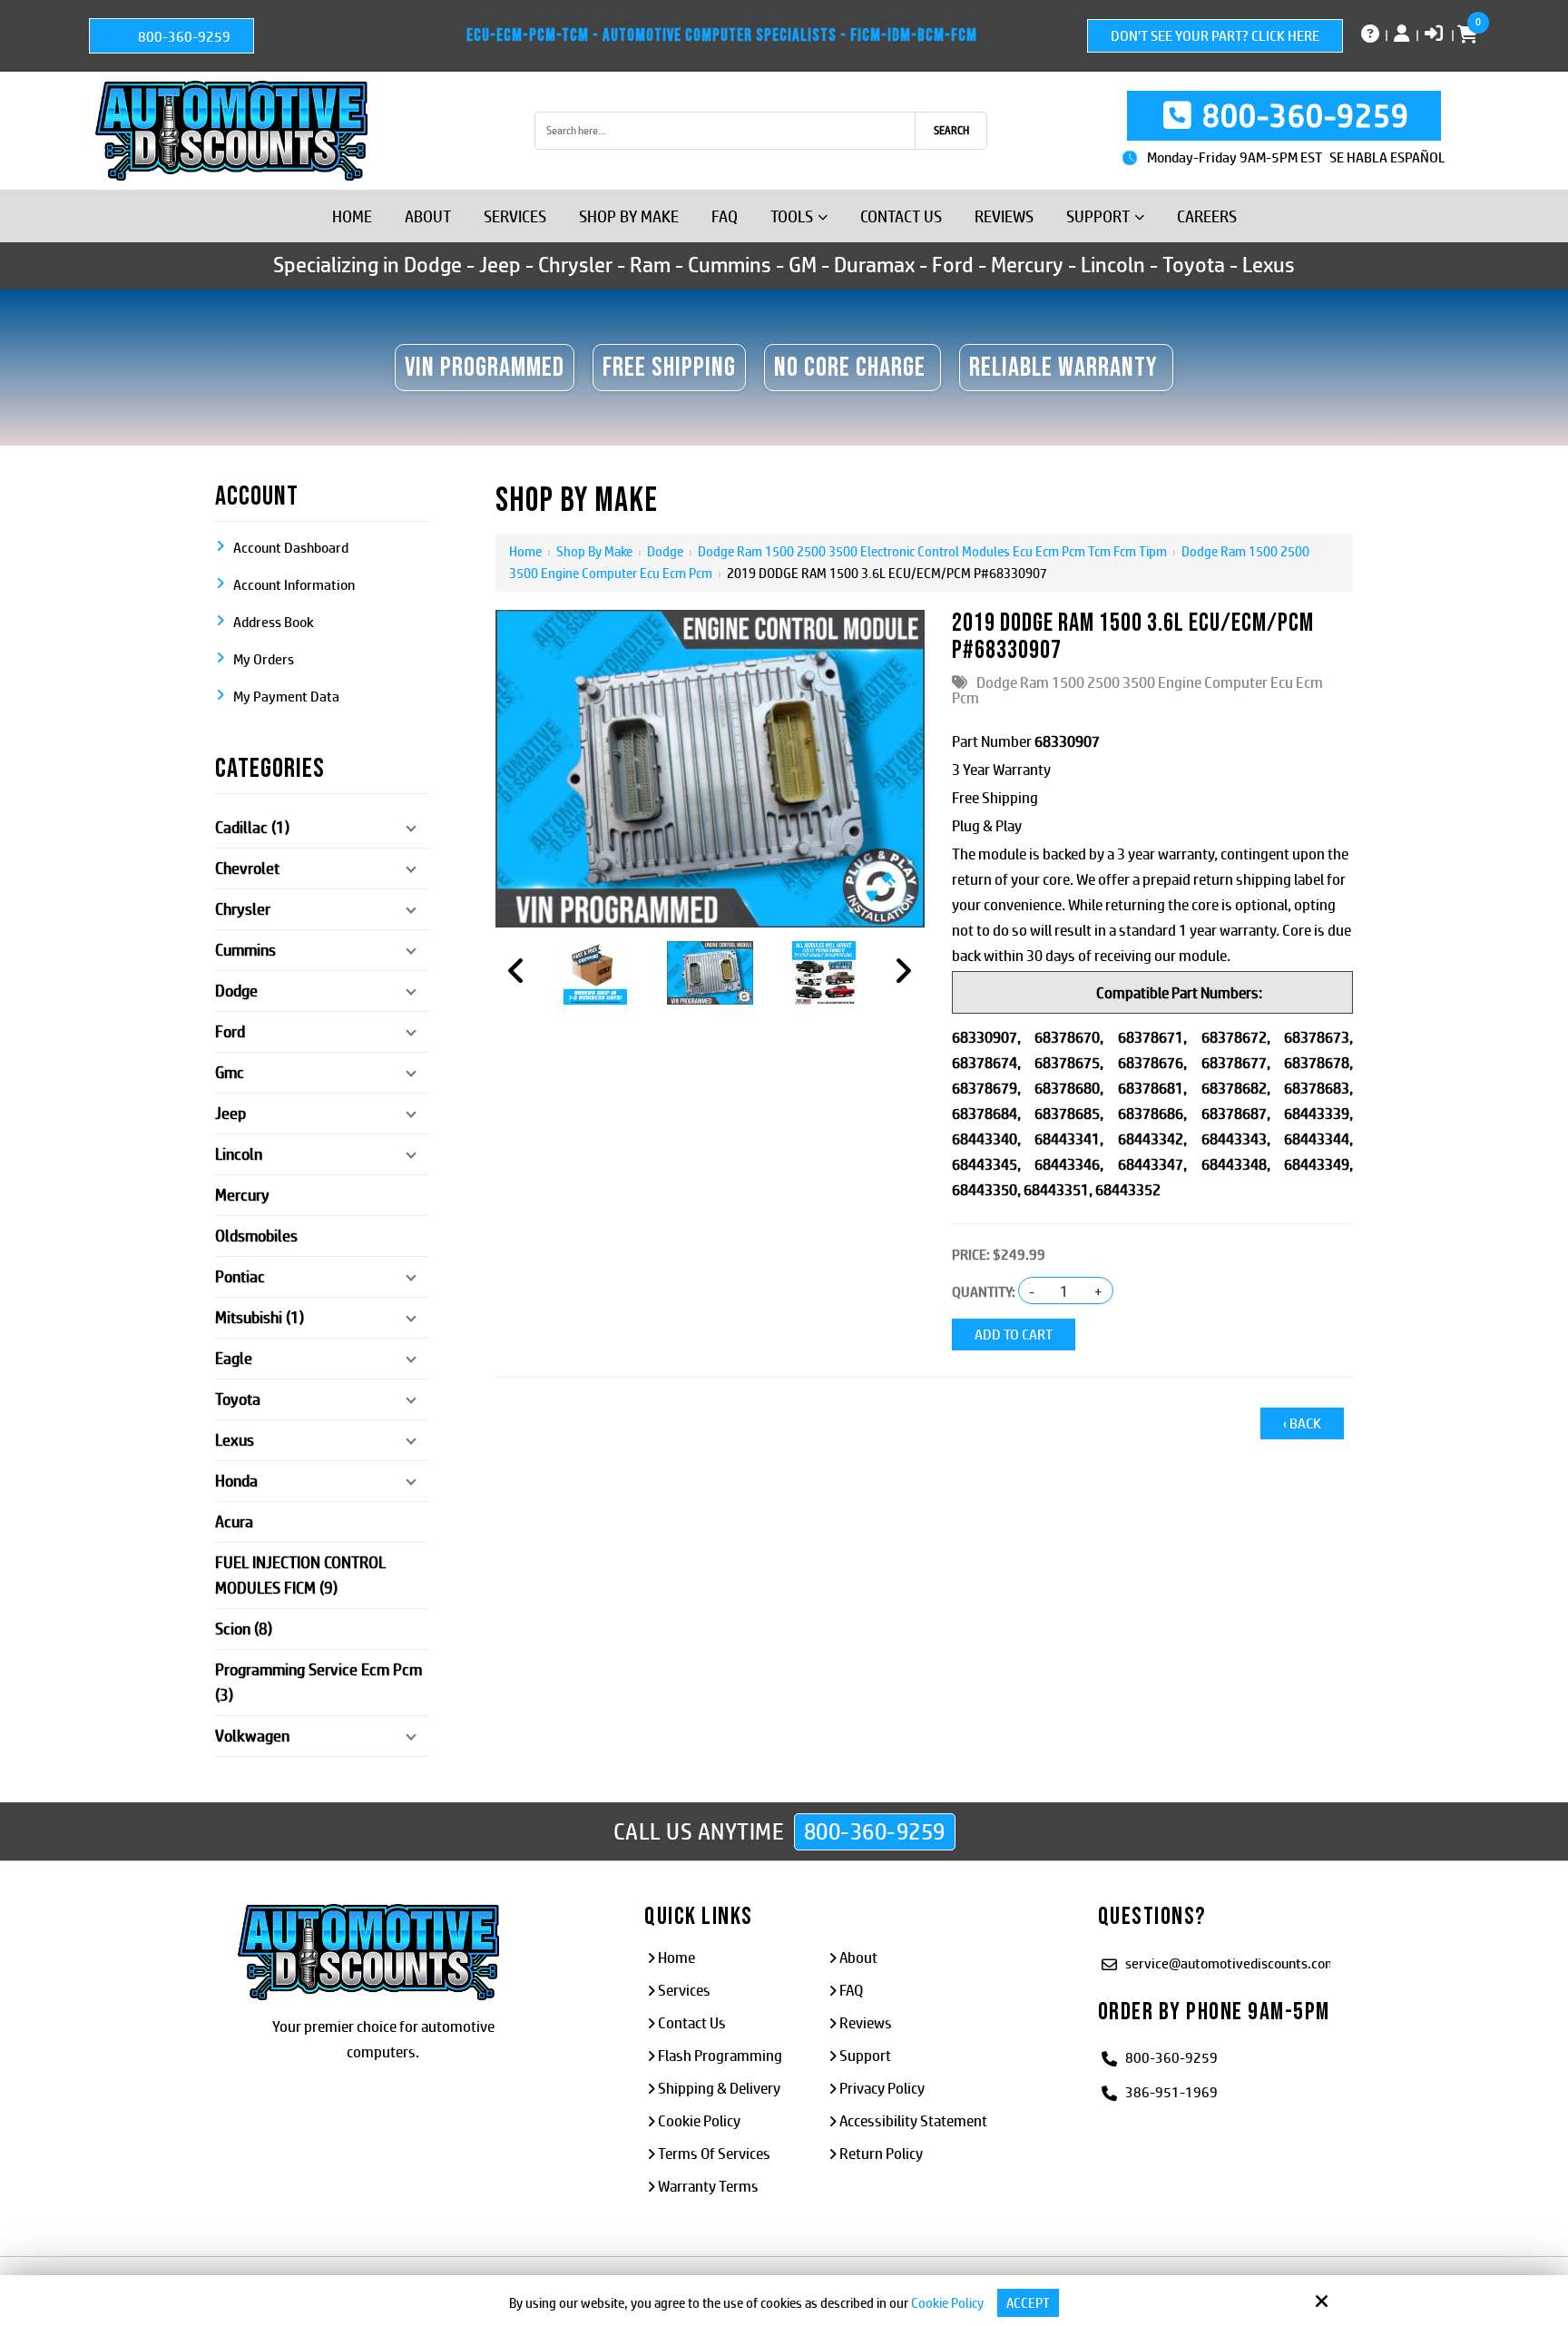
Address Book (274, 622)
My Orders (264, 659)
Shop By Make (594, 551)
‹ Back (1302, 1423)
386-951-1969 (1171, 2092)
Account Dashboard (291, 548)
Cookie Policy (947, 2303)
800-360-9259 (183, 37)
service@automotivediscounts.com (1231, 1963)
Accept (1028, 2303)
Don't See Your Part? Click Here (1215, 36)
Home (525, 551)
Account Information (294, 585)
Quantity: (984, 1292)
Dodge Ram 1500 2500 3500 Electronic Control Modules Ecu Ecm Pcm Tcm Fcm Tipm (932, 551)
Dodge (665, 551)
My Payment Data (286, 697)
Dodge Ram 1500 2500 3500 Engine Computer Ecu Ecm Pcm (1137, 690)
